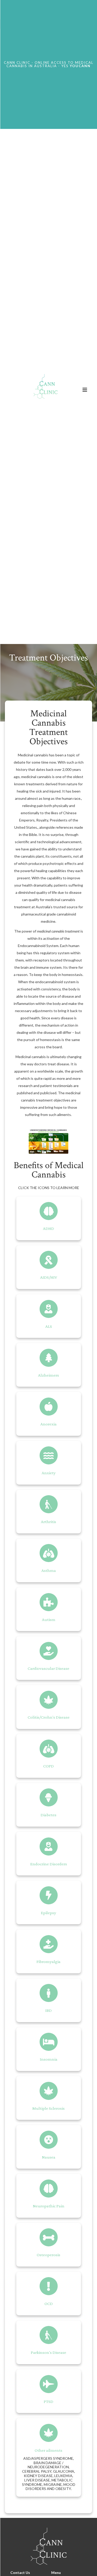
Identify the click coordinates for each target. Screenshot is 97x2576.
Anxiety (49, 1473)
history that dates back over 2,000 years (48, 769)
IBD (48, 2010)
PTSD (48, 2402)
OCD (49, 2304)
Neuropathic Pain (49, 2206)
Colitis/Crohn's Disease (49, 1717)
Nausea (49, 2157)
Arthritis (48, 1522)
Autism (49, 1620)
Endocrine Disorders (49, 1864)
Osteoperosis (48, 2255)
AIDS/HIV (49, 1277)
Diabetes (48, 1815)
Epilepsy (48, 1913)
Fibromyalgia (48, 1962)
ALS (49, 1326)
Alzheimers (48, 1375)
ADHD (48, 1228)
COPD (48, 1766)
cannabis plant (32, 856)
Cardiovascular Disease (48, 1668)
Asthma (49, 1570)
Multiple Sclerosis (48, 2108)
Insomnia (49, 2059)
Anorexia (48, 1424)
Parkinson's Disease (48, 2352)
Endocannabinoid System (38, 946)
